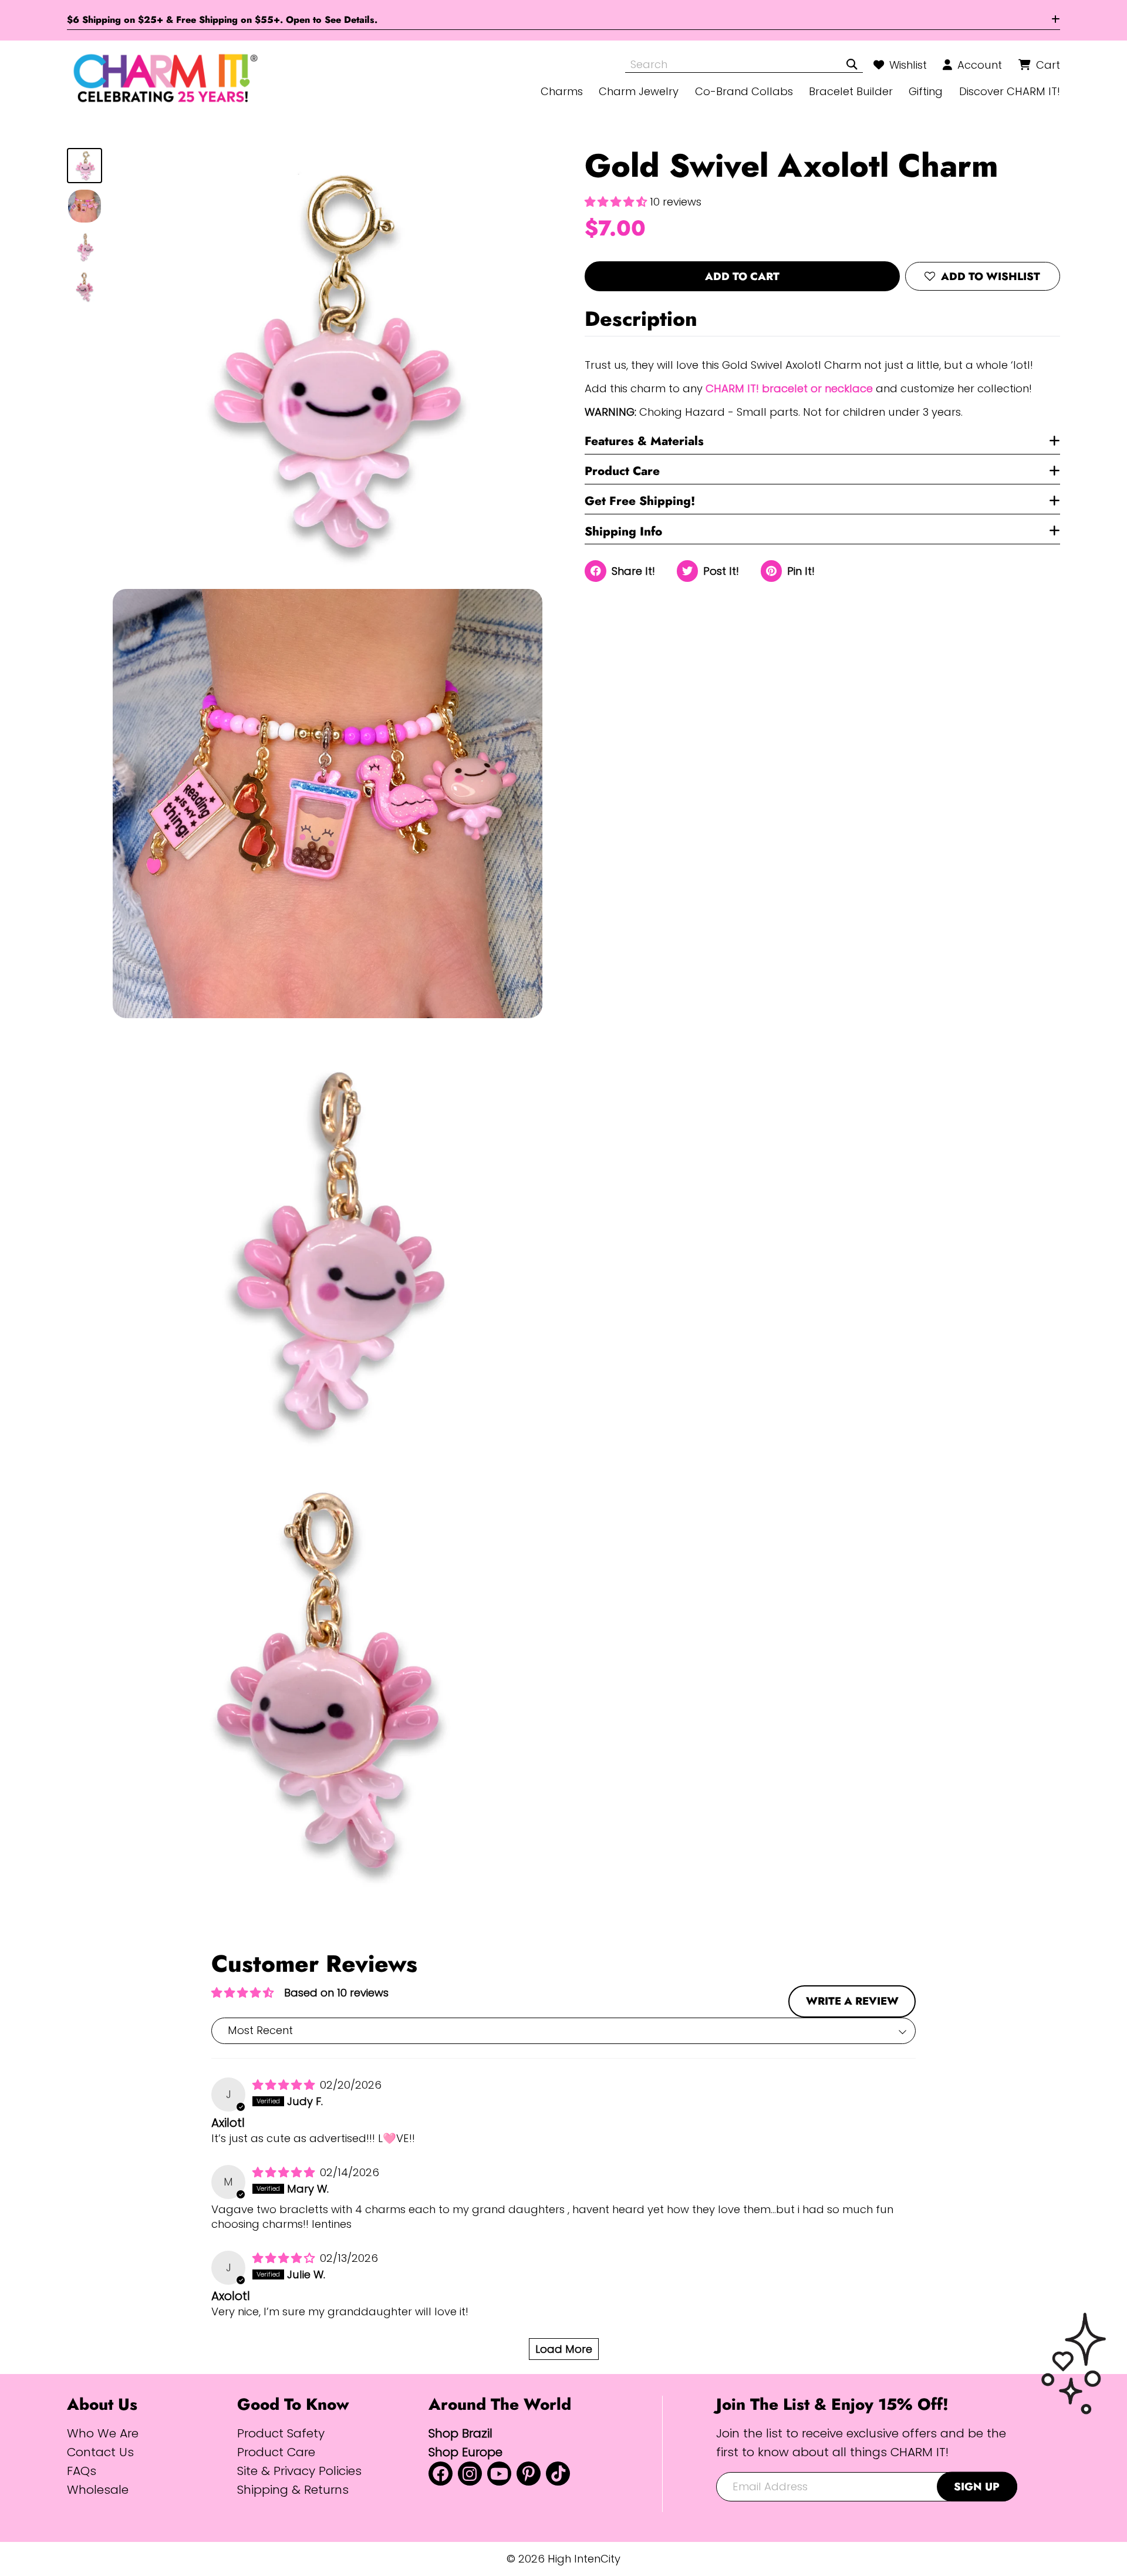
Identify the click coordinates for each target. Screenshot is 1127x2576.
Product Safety (281, 2433)
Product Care (622, 471)
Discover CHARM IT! (1010, 91)
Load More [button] (564, 2349)
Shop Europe (465, 2452)
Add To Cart (742, 276)
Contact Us (100, 2452)
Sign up (977, 2486)
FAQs (82, 2471)
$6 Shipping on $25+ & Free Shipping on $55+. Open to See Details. (222, 20)
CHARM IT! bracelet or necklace (789, 388)
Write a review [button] (852, 2001)
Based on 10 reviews (336, 1993)
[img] (285, 2085)
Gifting (926, 91)
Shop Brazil (460, 2433)
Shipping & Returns (293, 2489)
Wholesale (98, 2489)
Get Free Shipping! (640, 501)
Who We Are (103, 2433)
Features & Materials (644, 441)
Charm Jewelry (639, 91)
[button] (617, 201)
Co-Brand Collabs (744, 91)
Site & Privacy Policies (299, 2471)
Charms (562, 91)
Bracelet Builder (851, 91)
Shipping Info (623, 531)
